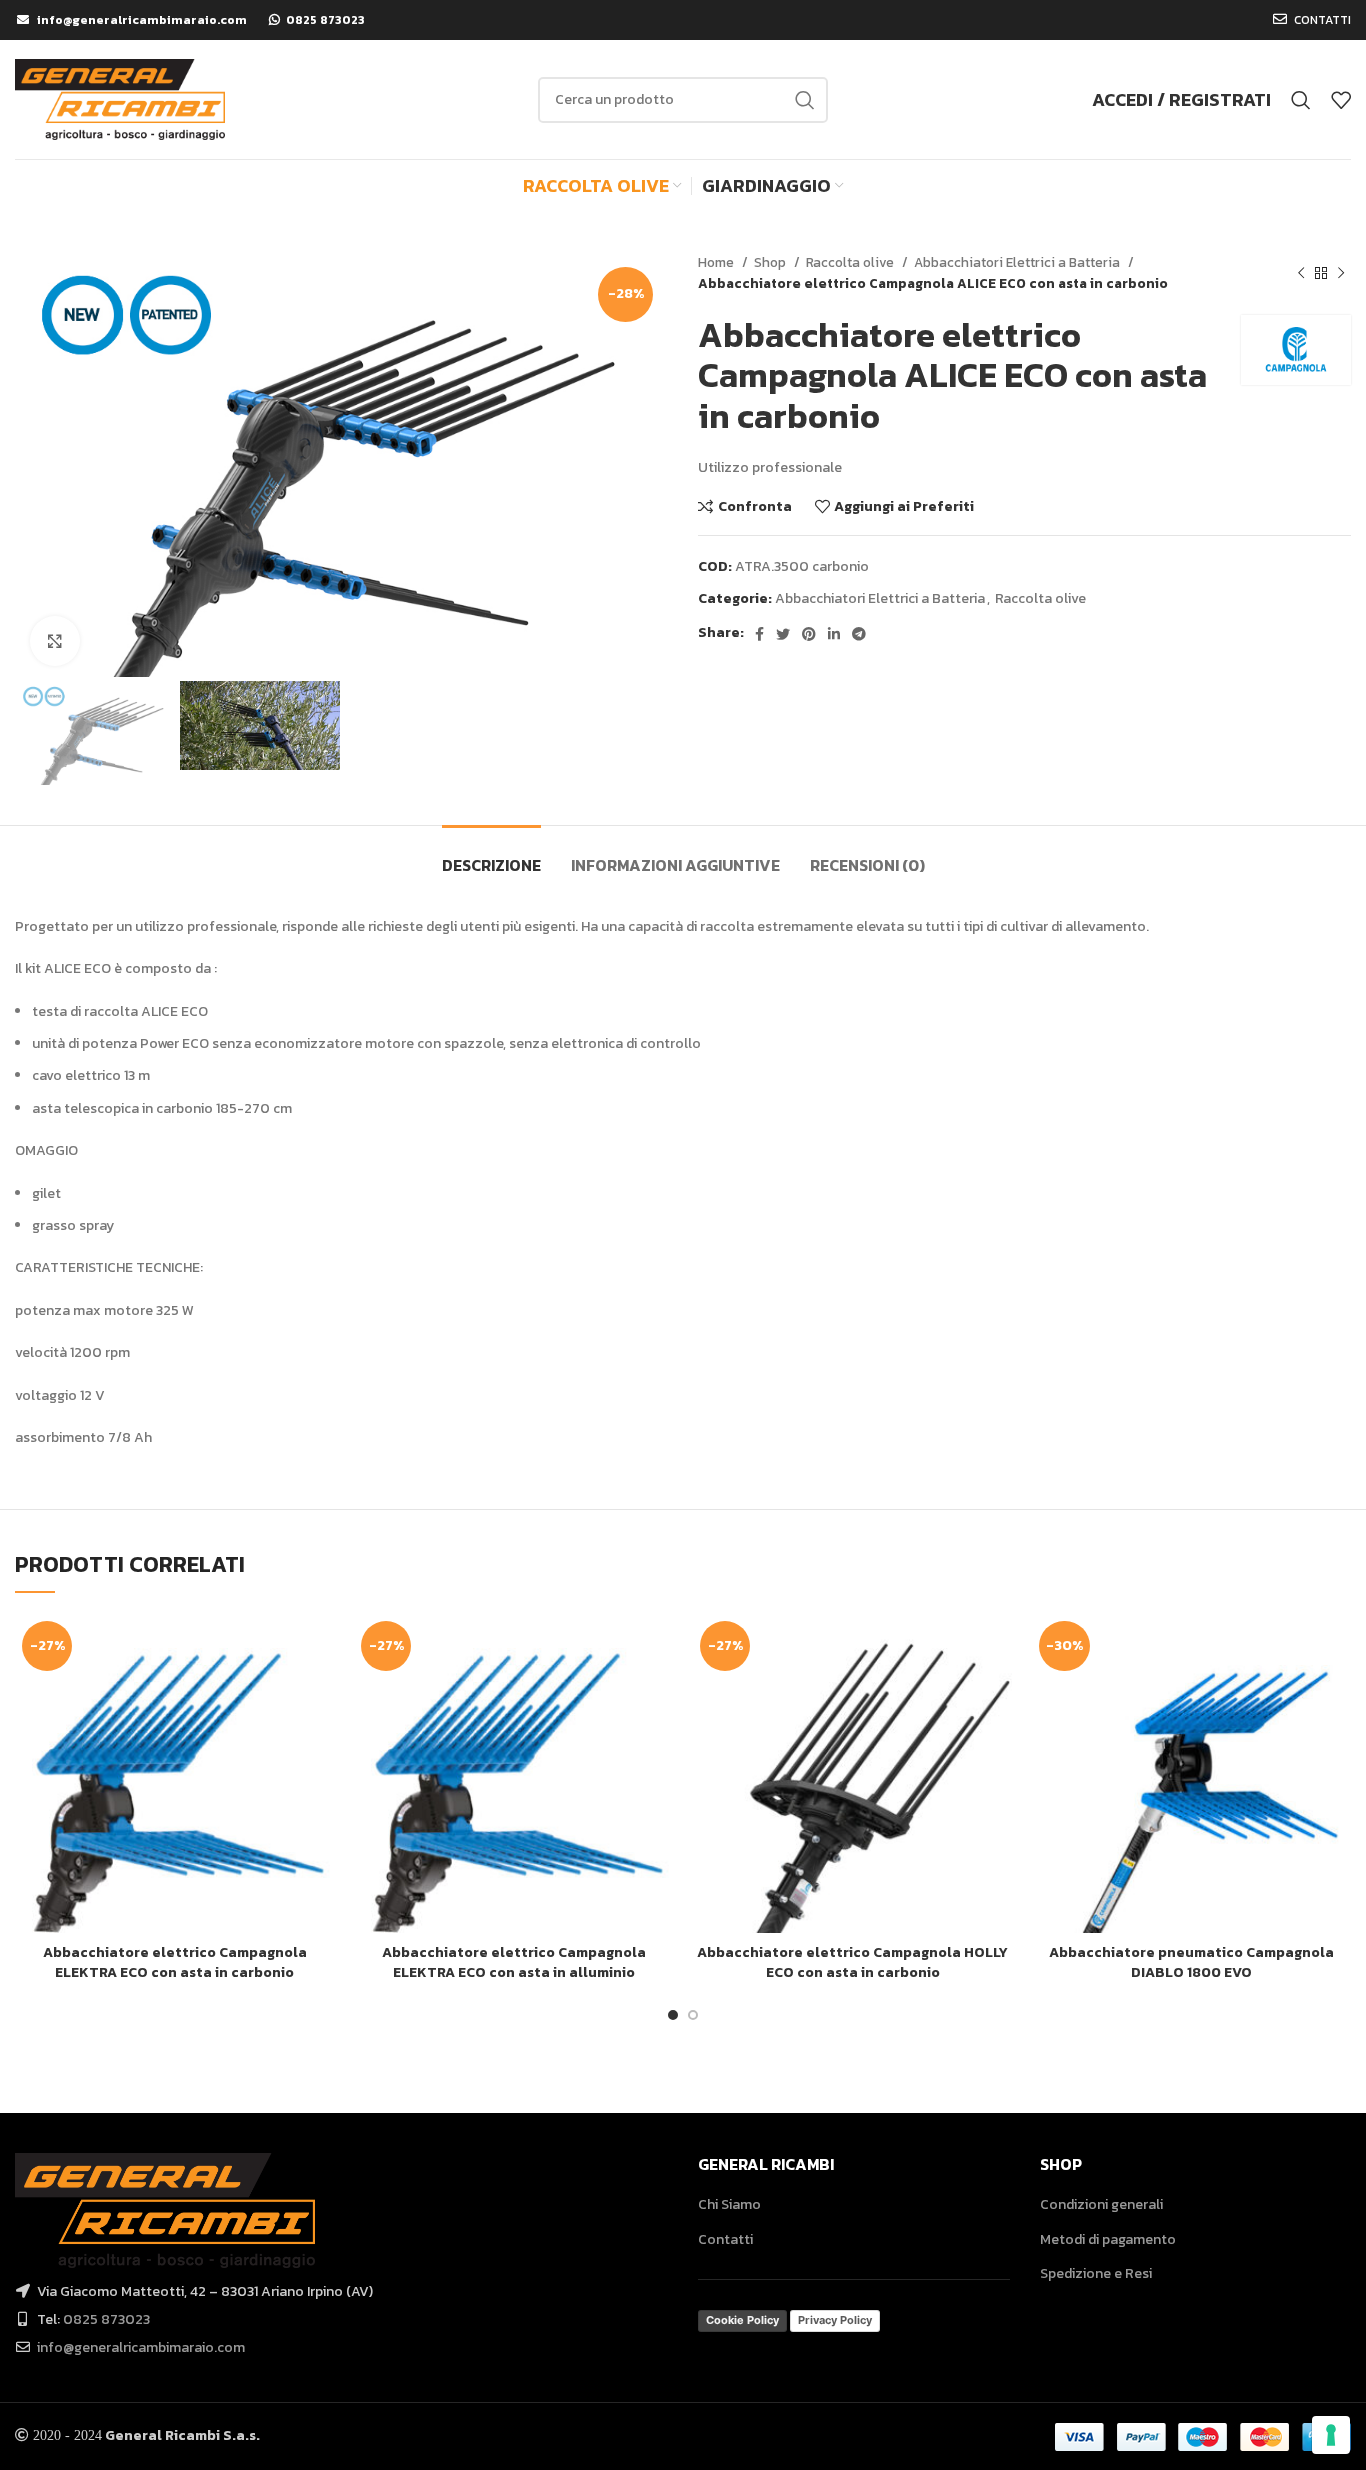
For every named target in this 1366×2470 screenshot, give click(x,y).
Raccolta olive (851, 262)
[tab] (491, 855)
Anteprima (319, 1691)
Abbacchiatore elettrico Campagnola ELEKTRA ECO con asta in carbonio (175, 1962)
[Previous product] (1301, 273)
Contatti (725, 2239)
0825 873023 (106, 2319)
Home (717, 262)
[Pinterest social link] (809, 634)
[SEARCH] (805, 100)
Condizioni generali (1101, 2204)
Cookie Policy (742, 2320)
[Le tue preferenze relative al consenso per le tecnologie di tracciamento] (1331, 2435)
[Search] (1301, 100)
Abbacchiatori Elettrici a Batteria (1018, 262)
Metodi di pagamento (1108, 2239)
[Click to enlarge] (55, 641)
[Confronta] (319, 1646)
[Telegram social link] (859, 634)
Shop (771, 262)
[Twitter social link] (783, 634)
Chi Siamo (729, 2204)
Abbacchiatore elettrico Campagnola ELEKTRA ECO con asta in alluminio (514, 1962)
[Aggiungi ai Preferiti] (319, 1736)
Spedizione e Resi (1096, 2273)
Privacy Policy (835, 2320)
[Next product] (1341, 273)
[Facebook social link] (759, 634)
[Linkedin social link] (834, 634)
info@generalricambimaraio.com (141, 2347)
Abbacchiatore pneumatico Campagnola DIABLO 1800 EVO (1191, 1962)
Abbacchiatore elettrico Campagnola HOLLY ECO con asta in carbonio (852, 1962)
